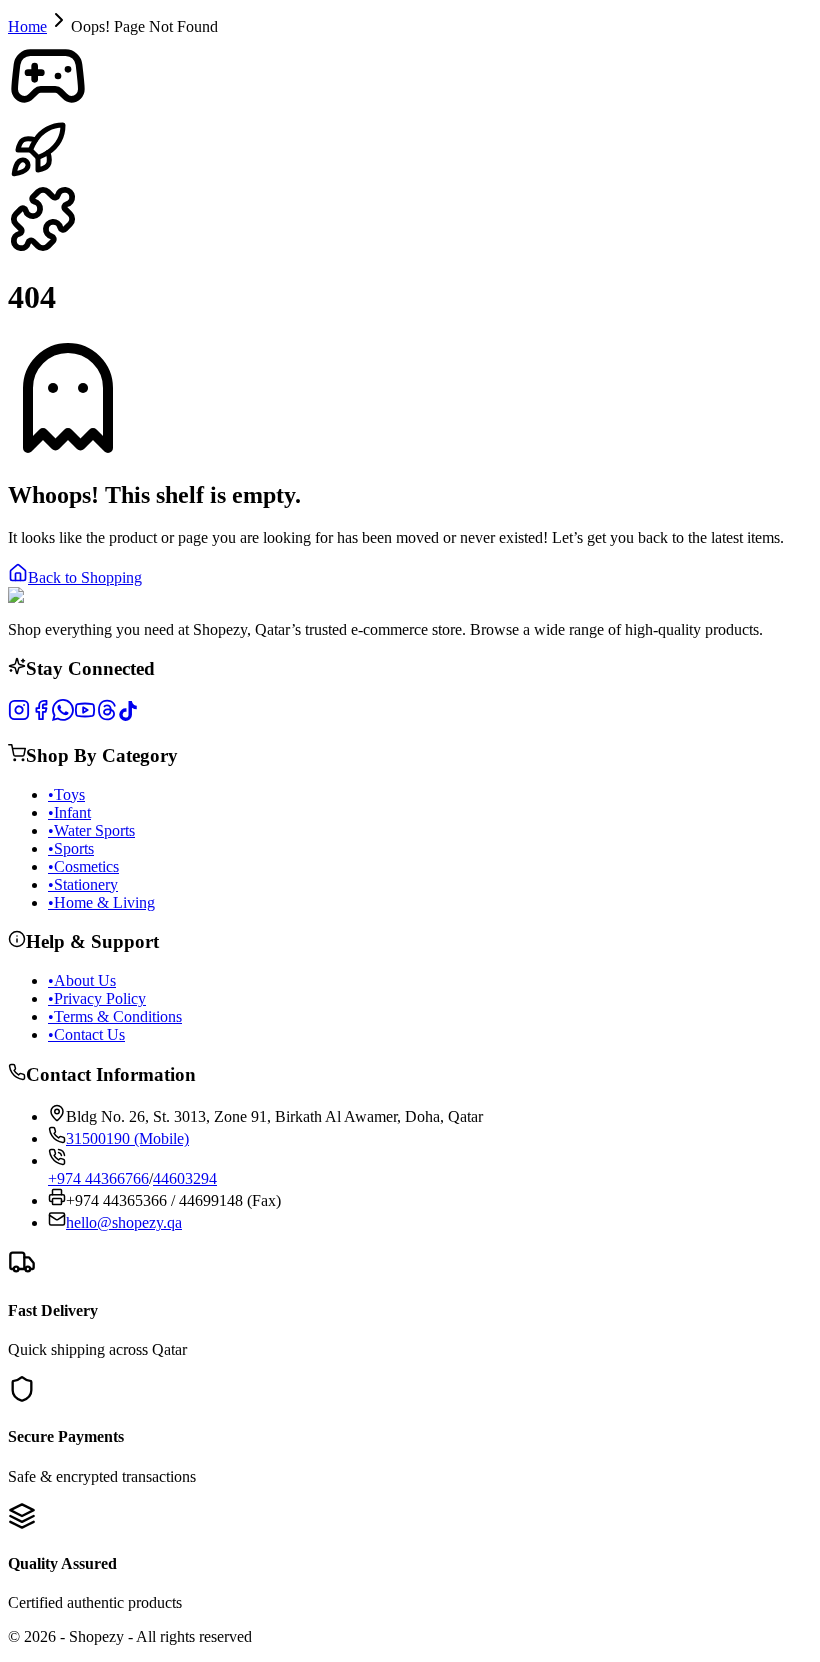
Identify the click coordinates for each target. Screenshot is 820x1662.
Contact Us (86, 1034)
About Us (82, 980)
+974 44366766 (98, 1178)
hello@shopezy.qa (124, 1222)
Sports (71, 848)
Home (27, 26)
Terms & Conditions (115, 1016)
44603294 (185, 1178)
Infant (69, 812)
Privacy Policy (97, 998)
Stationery (83, 884)
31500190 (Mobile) (127, 1138)
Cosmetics (83, 866)
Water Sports (91, 830)
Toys (66, 794)
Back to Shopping (85, 577)
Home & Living (101, 902)
